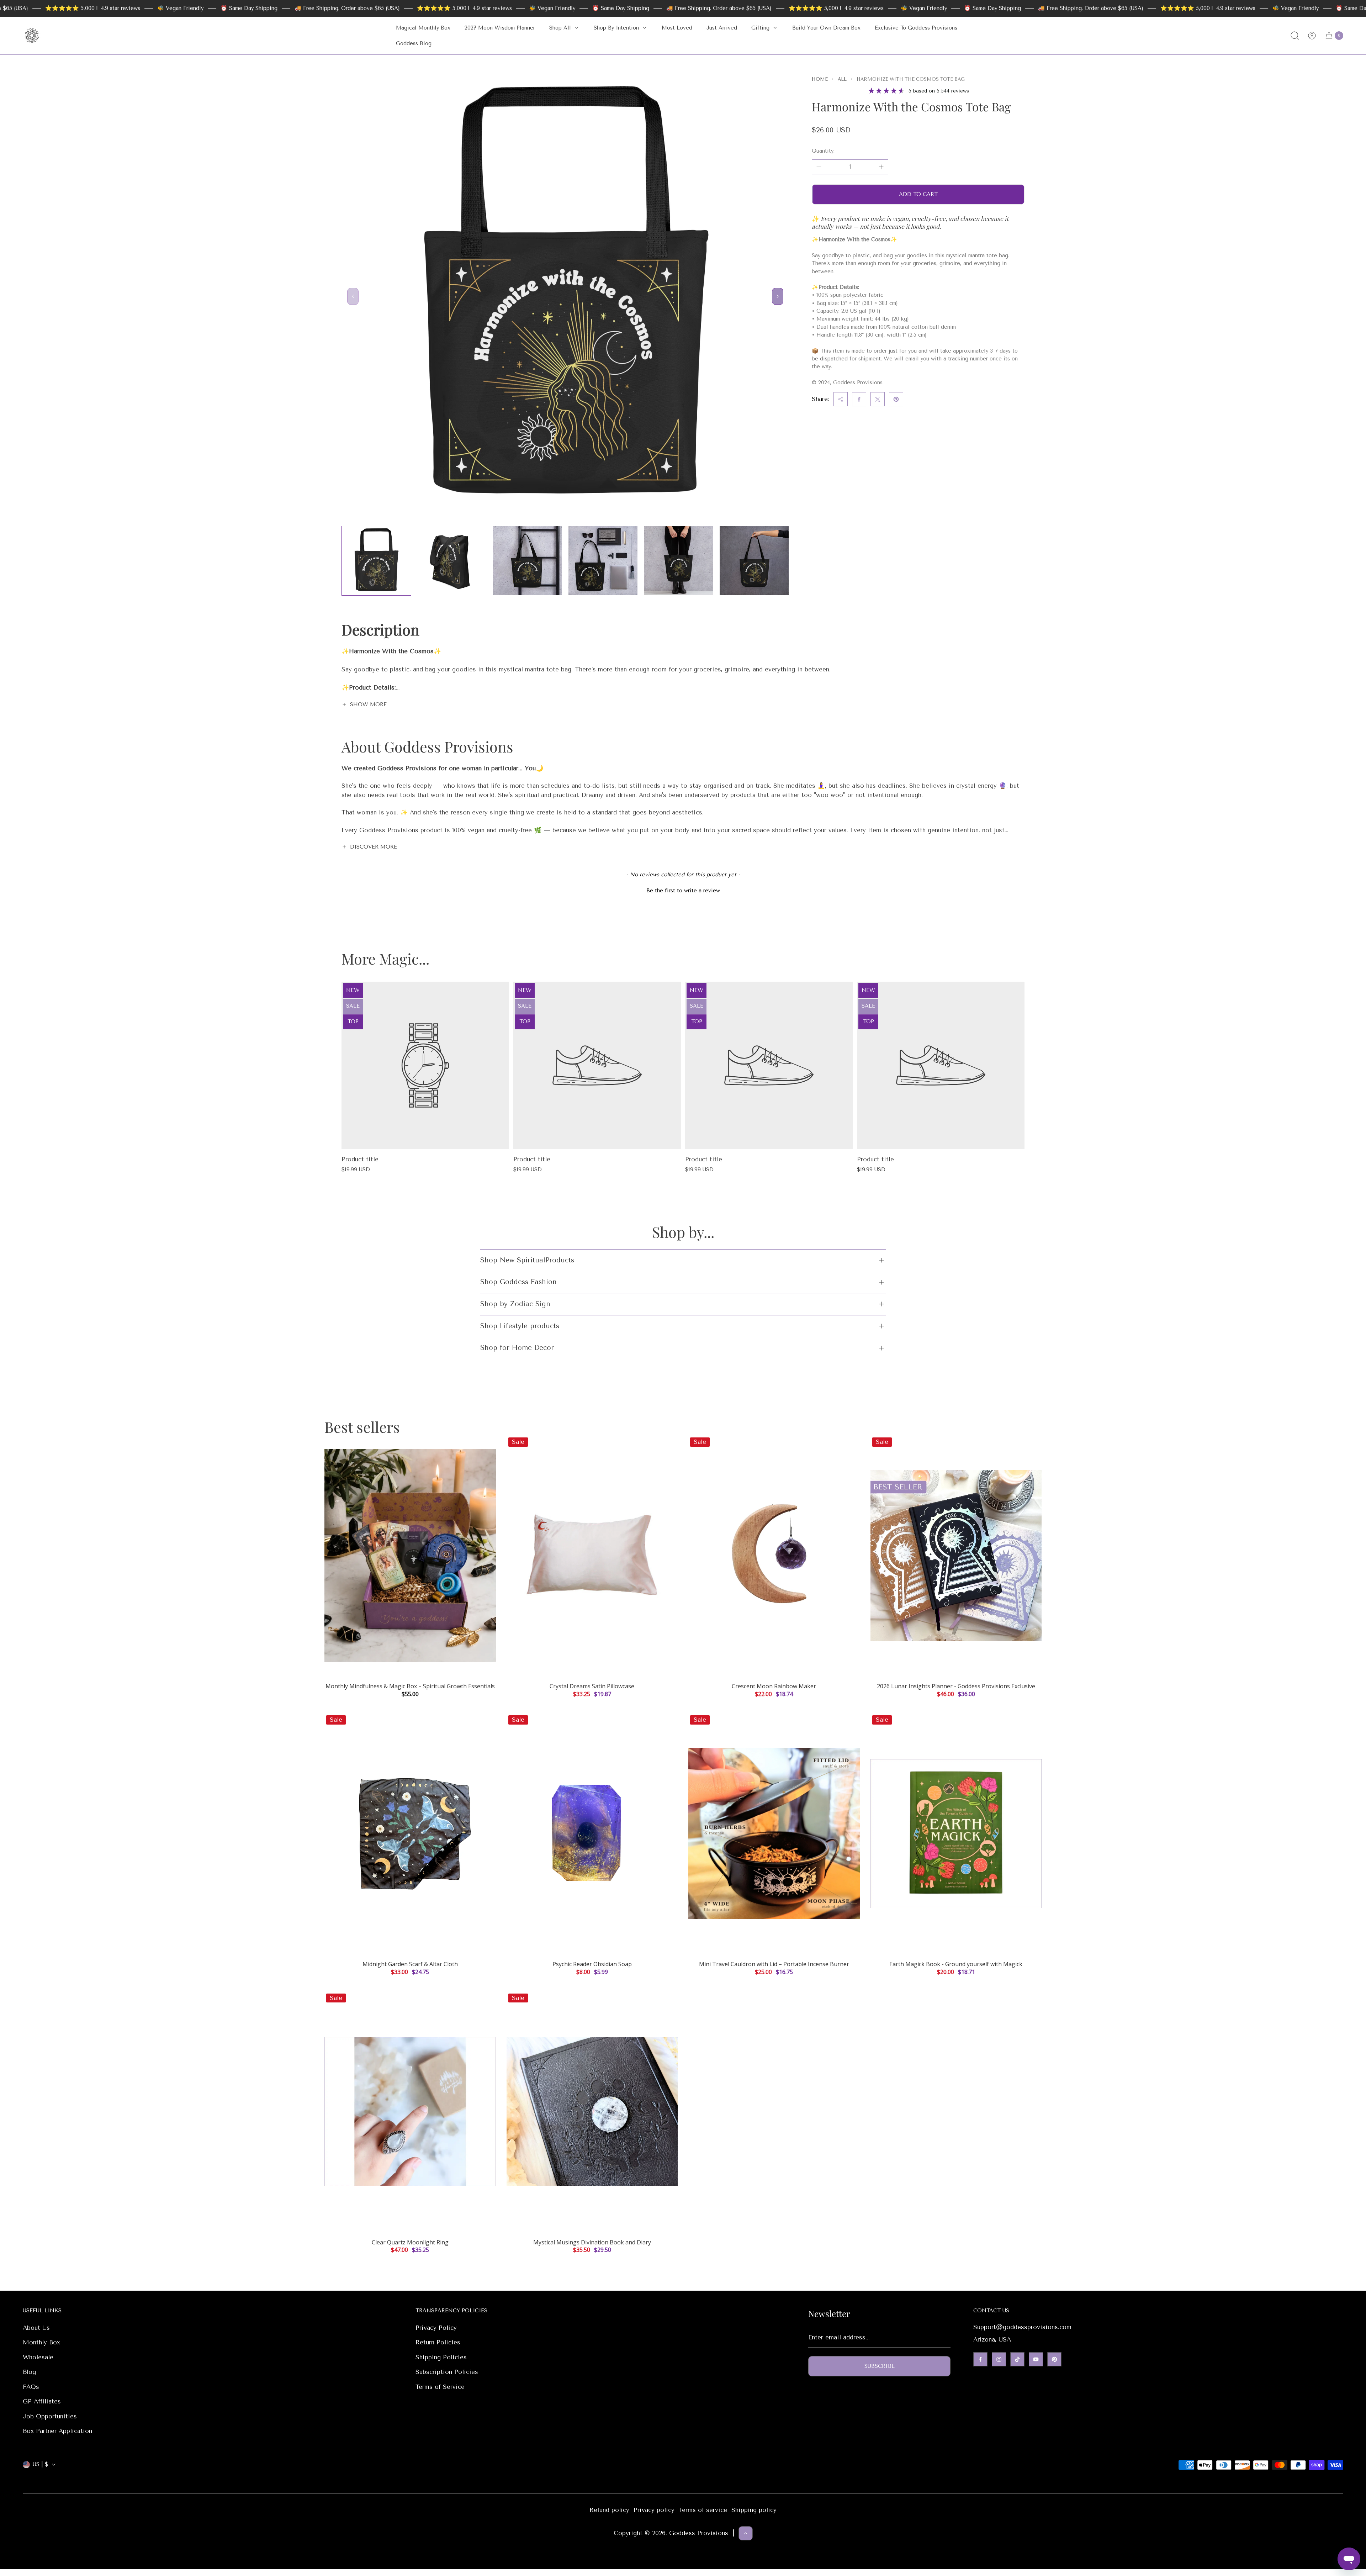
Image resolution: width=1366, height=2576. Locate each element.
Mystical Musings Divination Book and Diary (592, 2242)
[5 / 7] (678, 561)
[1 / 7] (376, 561)
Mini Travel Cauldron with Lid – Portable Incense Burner (774, 1964)
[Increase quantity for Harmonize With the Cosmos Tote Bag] (881, 167)
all (842, 79)
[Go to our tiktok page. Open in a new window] (1017, 2359)
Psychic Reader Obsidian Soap (592, 1964)
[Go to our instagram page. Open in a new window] (999, 2359)
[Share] (841, 399)
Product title (360, 1159)
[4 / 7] (603, 561)
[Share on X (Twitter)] (878, 399)
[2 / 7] (452, 561)
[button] (683, 890)
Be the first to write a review (683, 891)
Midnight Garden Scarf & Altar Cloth (410, 1964)
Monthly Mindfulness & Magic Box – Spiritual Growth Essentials (410, 1686)
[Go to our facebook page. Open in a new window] (980, 2359)
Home (820, 79)
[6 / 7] (754, 561)
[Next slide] (778, 296)
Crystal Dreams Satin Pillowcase (592, 1686)
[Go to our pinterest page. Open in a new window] (1054, 2359)
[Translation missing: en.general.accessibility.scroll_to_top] (746, 2533)
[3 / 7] (528, 561)
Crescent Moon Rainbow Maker (774, 1686)
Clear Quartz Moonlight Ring (410, 2242)
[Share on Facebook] (859, 399)
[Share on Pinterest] (896, 399)
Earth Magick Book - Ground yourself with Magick (956, 1964)
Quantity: (823, 151)
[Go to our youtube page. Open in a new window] (1036, 2359)
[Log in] (1312, 36)
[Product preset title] (425, 1065)
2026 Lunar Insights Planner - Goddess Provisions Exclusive (956, 1686)
